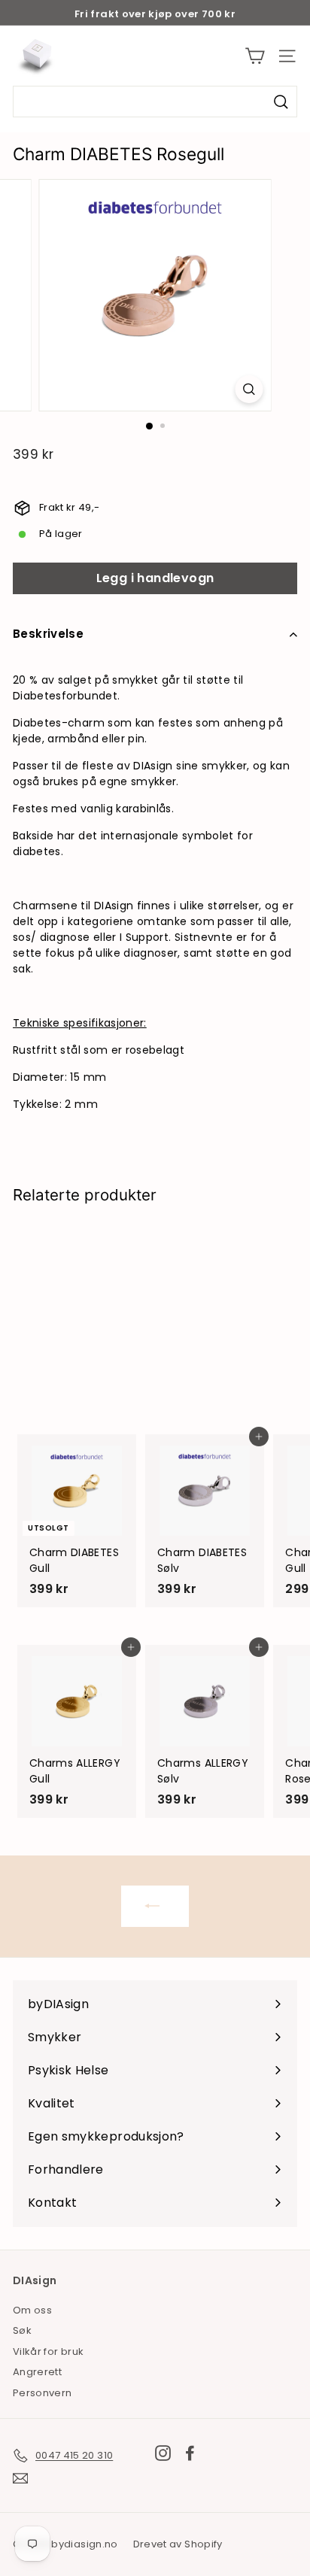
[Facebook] (190, 2453)
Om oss (32, 2310)
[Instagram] (163, 2453)
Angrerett (37, 2372)
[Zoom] (249, 389)
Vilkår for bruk (48, 2351)
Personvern (43, 2393)
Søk (22, 2330)
